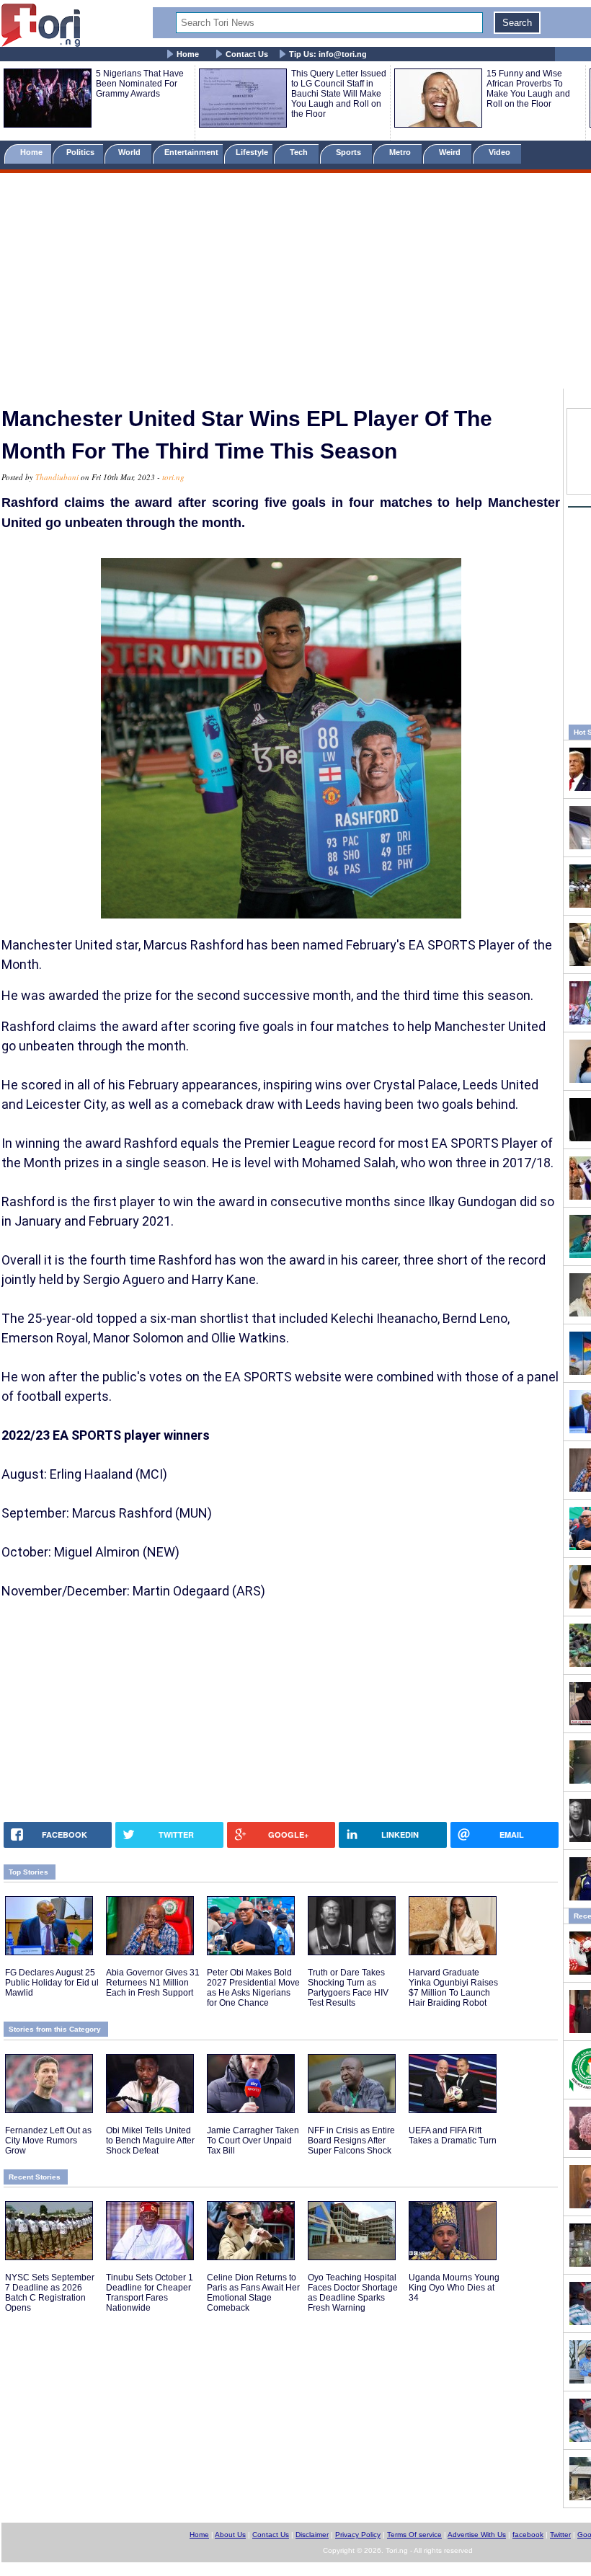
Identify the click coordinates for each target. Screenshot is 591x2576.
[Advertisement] (295, 283)
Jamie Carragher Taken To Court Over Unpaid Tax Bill (253, 2141)
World (132, 152)
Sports (350, 152)
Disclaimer (312, 2535)
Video (501, 152)
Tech (300, 152)
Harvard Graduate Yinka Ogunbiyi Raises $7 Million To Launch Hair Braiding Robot (453, 1988)
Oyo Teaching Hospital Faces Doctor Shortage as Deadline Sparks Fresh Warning (353, 2293)
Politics (81, 152)
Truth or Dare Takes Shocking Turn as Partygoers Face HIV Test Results (348, 1988)
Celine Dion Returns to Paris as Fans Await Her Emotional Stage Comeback (253, 2293)
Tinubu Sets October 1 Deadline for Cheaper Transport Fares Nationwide (150, 2293)
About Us (230, 2535)
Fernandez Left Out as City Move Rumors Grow (48, 2141)
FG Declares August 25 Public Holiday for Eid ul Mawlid (52, 1983)
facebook (528, 2535)
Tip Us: (328, 54)
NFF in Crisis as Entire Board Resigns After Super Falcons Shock (351, 2141)
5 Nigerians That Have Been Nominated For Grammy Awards (140, 84)
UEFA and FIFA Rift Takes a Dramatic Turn (453, 2135)
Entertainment (191, 152)
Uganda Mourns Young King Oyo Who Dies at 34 (454, 2288)
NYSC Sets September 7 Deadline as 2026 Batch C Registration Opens (50, 2293)
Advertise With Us (477, 2535)
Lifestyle (252, 152)
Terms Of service (414, 2535)
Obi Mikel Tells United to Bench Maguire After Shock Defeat (150, 2141)
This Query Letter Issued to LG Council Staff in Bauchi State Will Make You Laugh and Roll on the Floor (339, 94)
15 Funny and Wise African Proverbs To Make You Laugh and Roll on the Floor (528, 89)
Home (188, 54)
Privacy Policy (358, 2535)
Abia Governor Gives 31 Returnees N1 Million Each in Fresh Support (153, 1983)
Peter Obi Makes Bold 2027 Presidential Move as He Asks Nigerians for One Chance (253, 1988)
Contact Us (247, 54)
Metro (401, 152)
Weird (451, 152)
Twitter (560, 2535)
